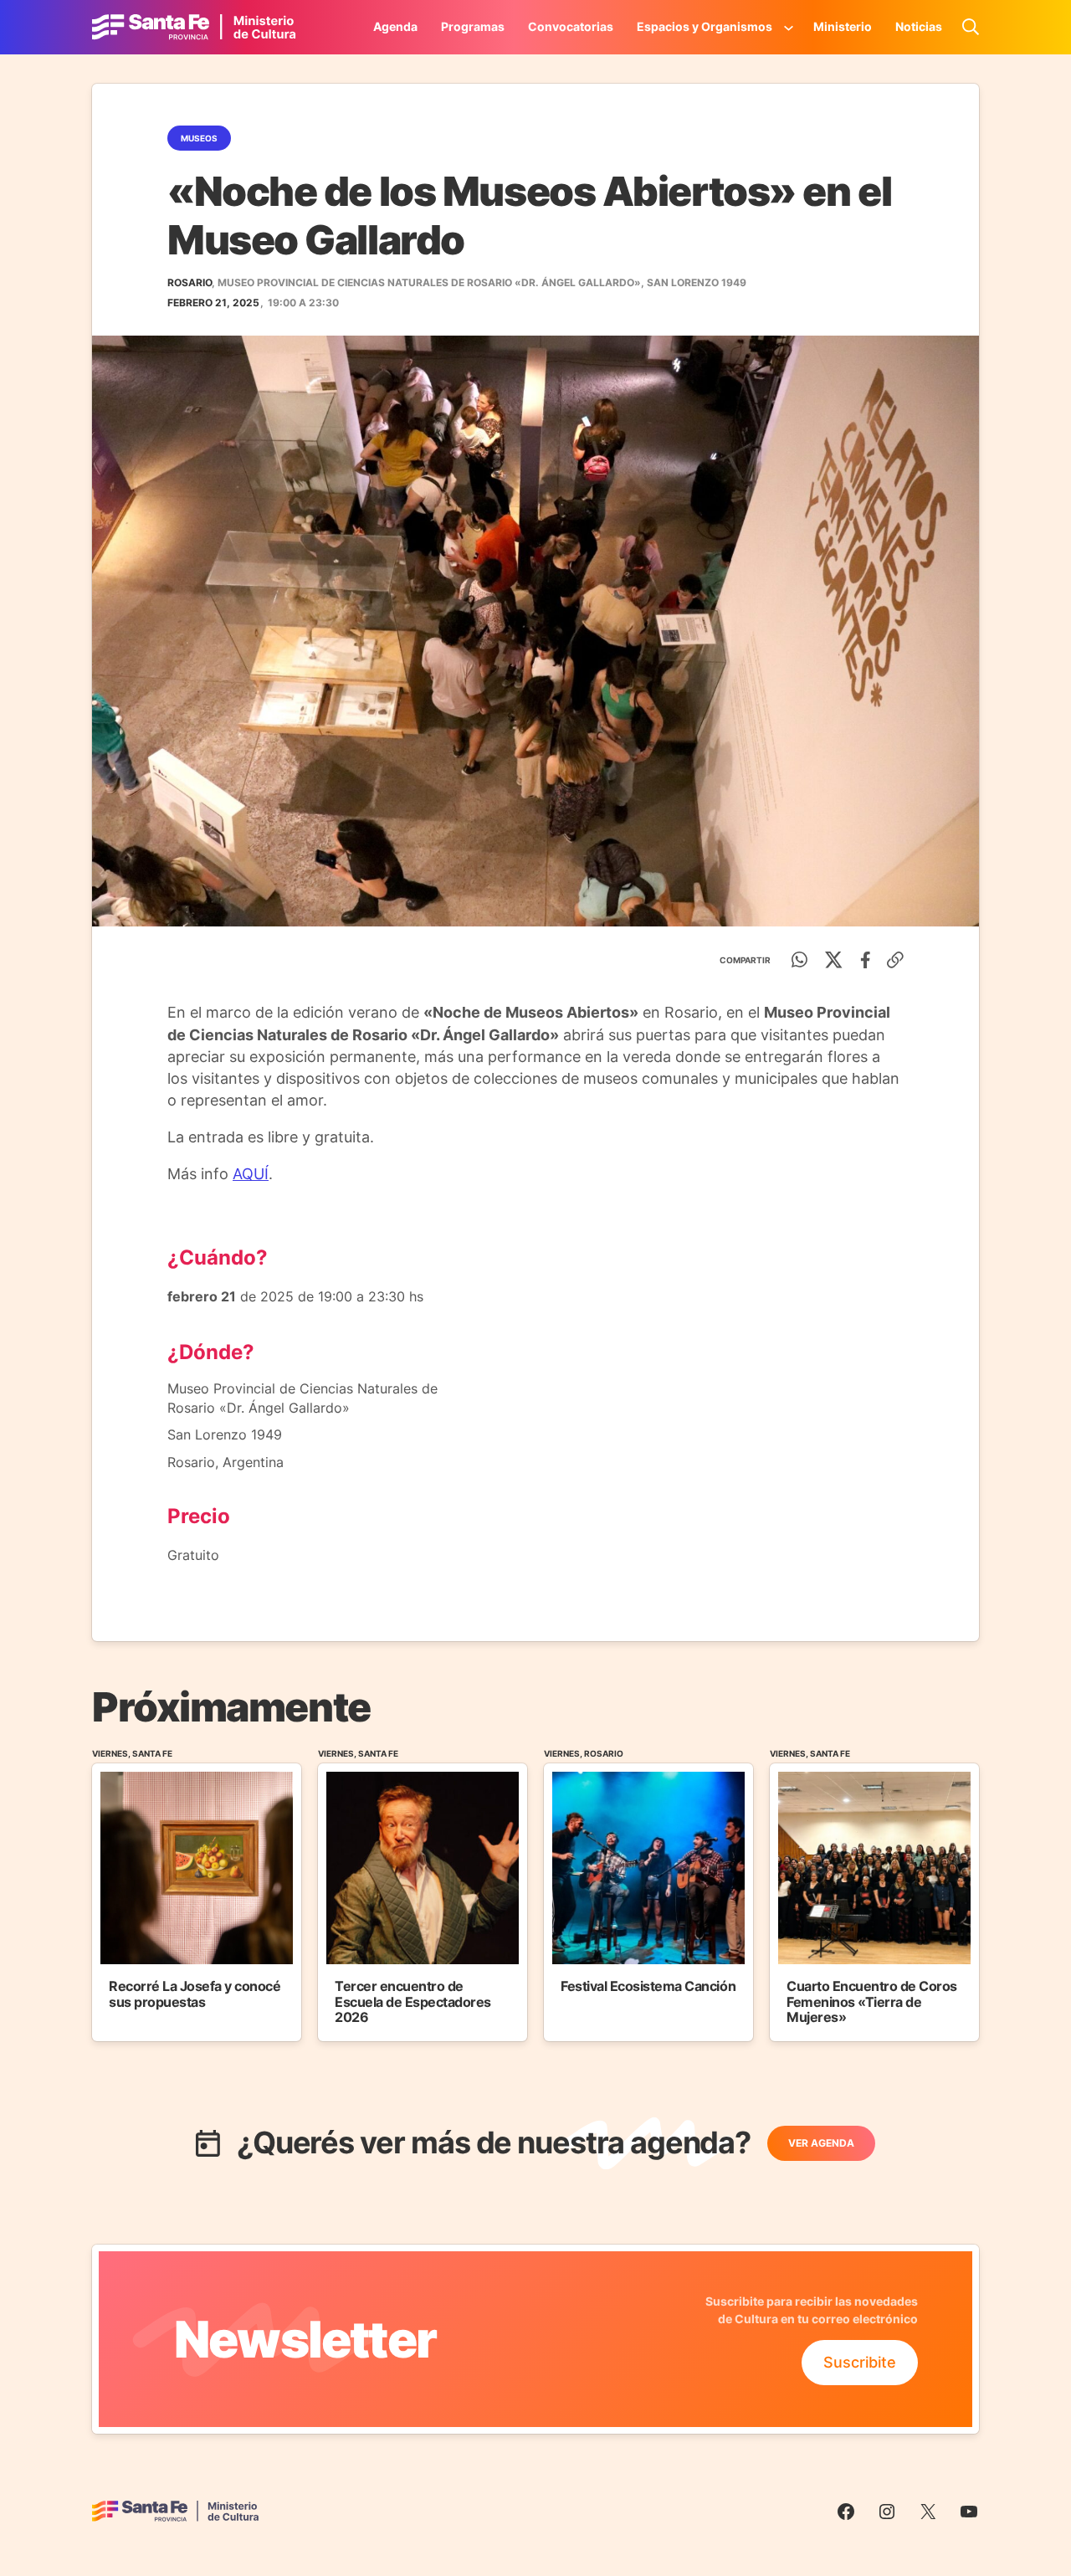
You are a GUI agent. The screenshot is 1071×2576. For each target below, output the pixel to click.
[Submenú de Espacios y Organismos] (789, 27)
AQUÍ (251, 1174)
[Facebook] (866, 960)
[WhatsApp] (800, 960)
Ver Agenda (821, 2143)
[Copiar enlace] (895, 960)
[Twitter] (834, 960)
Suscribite (860, 2362)
